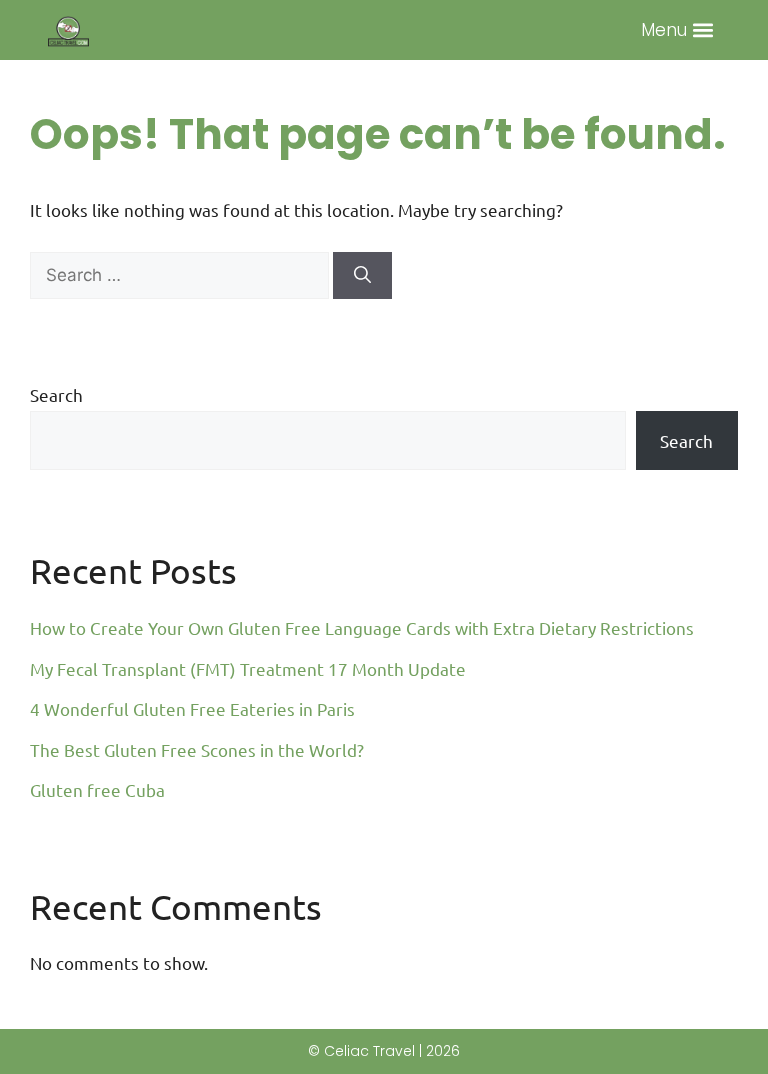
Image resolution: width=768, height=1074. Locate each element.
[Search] (362, 276)
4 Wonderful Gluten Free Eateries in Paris (192, 708)
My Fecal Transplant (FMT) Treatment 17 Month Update (248, 668)
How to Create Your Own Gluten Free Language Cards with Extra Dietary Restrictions (362, 627)
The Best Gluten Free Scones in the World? (197, 749)
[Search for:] (181, 273)
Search (56, 394)
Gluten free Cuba (97, 789)
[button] (703, 30)
